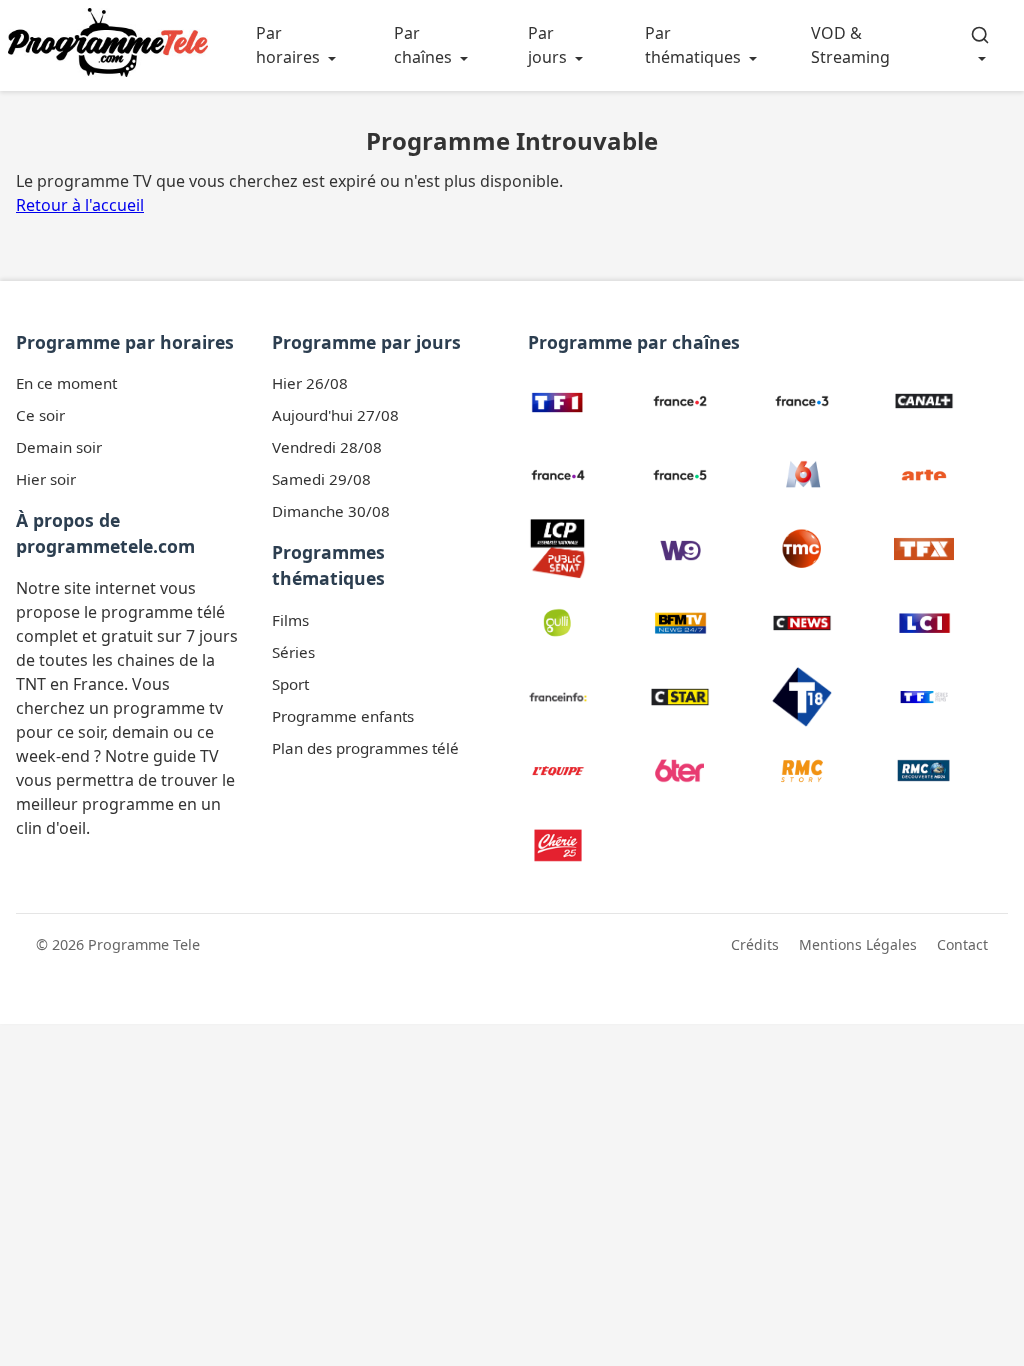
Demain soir (59, 447)
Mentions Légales (858, 944)
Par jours (547, 45)
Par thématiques (693, 45)
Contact (962, 944)
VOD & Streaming (850, 45)
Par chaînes (423, 45)
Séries (293, 652)
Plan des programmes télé (365, 748)
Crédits (755, 944)
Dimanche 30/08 (331, 511)
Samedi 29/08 (321, 479)
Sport (290, 684)
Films (290, 620)
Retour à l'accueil (80, 205)
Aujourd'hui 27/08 (335, 415)
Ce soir (40, 415)
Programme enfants (343, 716)
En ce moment (66, 383)
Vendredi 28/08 (327, 447)
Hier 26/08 (310, 383)
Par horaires (288, 45)
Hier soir (46, 479)
